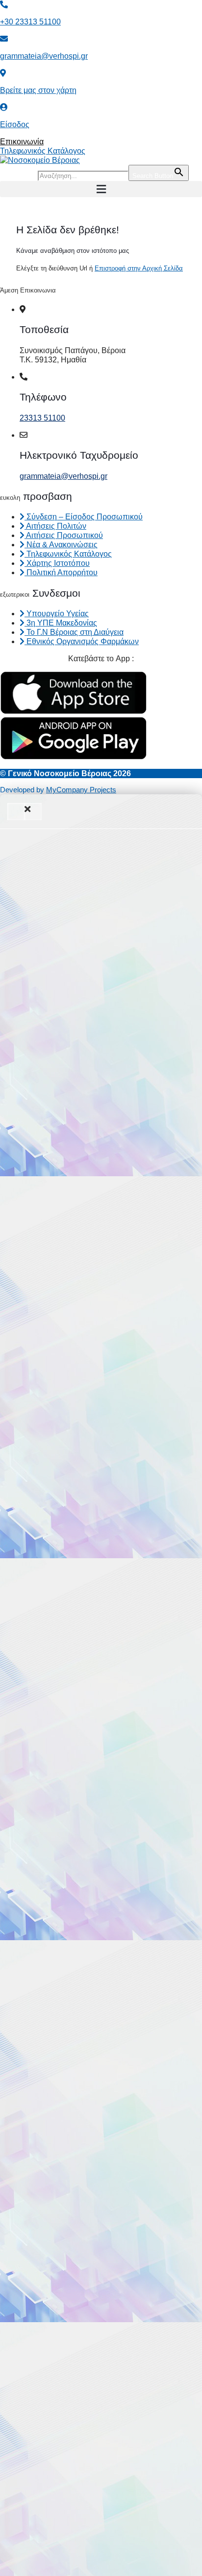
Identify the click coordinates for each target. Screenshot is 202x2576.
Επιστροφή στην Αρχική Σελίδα (139, 268)
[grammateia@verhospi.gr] (4, 39)
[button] (101, 189)
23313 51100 (42, 418)
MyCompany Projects (81, 790)
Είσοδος (15, 124)
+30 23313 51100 (30, 22)
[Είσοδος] (4, 107)
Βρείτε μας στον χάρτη (38, 90)
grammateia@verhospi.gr (44, 56)
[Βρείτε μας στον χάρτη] (3, 73)
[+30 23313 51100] (4, 5)
